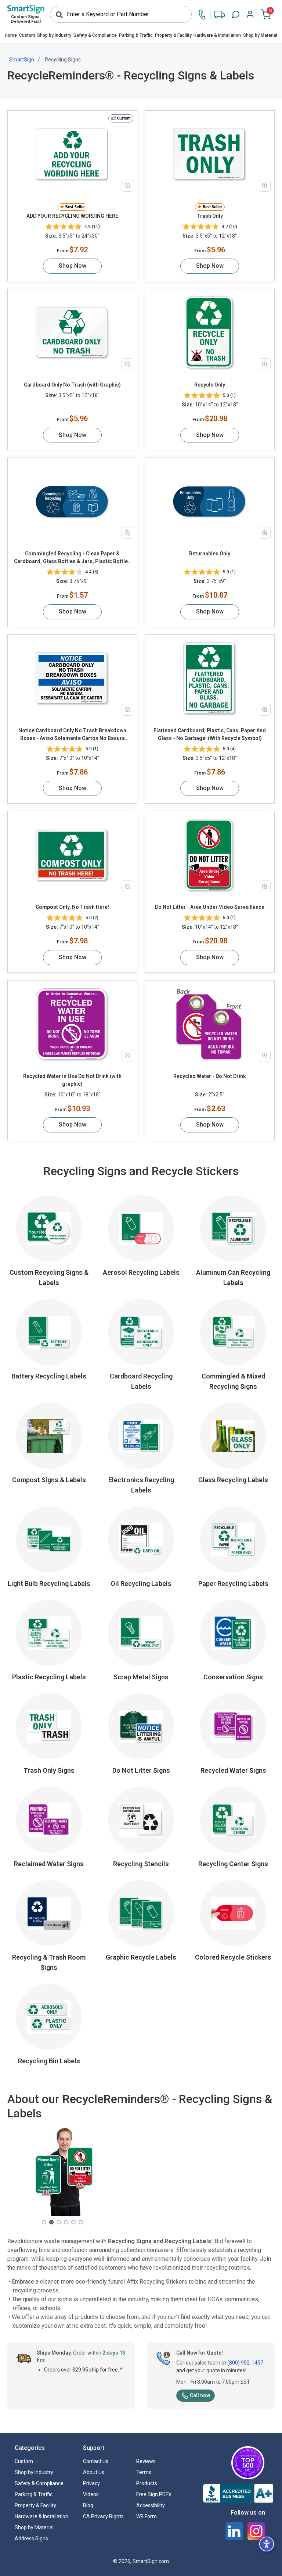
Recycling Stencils (141, 1864)
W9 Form (147, 2516)
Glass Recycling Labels (233, 1480)
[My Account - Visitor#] (250, 14)
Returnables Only (210, 554)
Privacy (91, 2483)
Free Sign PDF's (154, 2494)
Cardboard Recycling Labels (141, 1381)
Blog (88, 2505)
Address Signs (31, 2538)
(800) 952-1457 (245, 2363)
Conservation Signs (233, 1677)
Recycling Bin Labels (49, 2061)
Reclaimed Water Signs (49, 1864)
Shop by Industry (54, 35)
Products (147, 2483)
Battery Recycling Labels (49, 1376)
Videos (91, 2494)
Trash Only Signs (49, 1770)
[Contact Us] (204, 15)
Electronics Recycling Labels (141, 1485)
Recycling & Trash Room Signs (49, 1962)
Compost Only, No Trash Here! (72, 907)
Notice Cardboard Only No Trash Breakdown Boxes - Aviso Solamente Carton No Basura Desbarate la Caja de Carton (72, 735)
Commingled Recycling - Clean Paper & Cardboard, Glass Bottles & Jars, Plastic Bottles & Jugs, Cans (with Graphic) (72, 558)
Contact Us (96, 2461)
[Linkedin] (234, 2531)
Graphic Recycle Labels (141, 1957)
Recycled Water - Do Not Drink (210, 1076)
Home (11, 35)
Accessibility (151, 2505)
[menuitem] (11, 36)
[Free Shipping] (220, 15)
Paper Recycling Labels (233, 1584)
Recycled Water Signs (233, 1770)
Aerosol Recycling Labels (141, 1272)
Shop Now (73, 266)
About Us (94, 2472)
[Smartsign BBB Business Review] (238, 2493)
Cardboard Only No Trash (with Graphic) (72, 385)
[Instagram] (256, 2531)
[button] (236, 14)
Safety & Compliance (95, 35)
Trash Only (210, 216)
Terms (144, 2472)
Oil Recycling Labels (141, 1584)
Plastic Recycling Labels (49, 1677)
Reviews (146, 2461)
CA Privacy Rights (103, 2516)
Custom (27, 35)
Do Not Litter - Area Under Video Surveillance (210, 907)
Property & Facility (173, 35)
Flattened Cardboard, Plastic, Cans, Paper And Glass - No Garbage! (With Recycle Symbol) (210, 734)
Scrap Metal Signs (141, 1677)
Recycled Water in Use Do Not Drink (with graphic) (72, 1080)
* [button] (121, 2370)
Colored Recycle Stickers (233, 1957)
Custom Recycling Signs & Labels (49, 1278)
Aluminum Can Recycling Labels (233, 1278)
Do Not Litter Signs (141, 1770)
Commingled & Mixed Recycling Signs (233, 1381)
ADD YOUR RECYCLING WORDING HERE (72, 216)
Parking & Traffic (136, 35)
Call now (200, 2395)
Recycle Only (210, 385)
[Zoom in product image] (127, 186)
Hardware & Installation (217, 35)
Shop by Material (260, 35)
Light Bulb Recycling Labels (49, 1584)
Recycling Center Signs (233, 1864)
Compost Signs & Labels (49, 1480)
